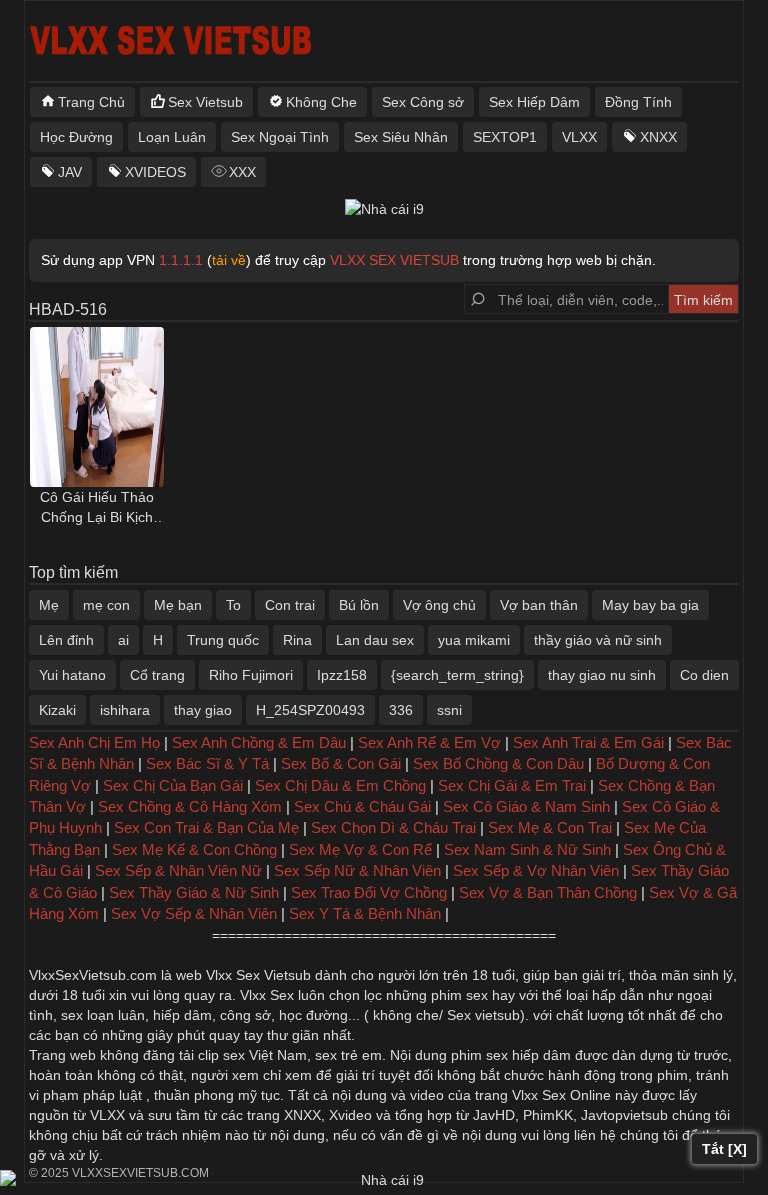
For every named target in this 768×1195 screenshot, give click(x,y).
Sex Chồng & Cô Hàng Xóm (190, 806)
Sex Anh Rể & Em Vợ (429, 742)
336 (401, 710)
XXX (242, 172)
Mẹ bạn (178, 605)
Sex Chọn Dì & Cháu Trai (393, 827)
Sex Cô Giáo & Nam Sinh (526, 806)
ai (123, 640)
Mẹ (49, 605)
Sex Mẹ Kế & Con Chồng (194, 849)
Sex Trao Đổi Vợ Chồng (369, 892)
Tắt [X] (724, 1149)
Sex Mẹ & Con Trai (550, 827)
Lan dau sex (375, 640)
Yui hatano (72, 675)
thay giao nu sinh (602, 675)
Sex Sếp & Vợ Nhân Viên (536, 870)
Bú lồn (359, 605)
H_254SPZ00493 (310, 710)
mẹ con (106, 605)
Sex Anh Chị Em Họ (94, 742)
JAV (70, 172)
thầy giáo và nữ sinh (598, 640)
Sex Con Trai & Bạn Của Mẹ (206, 827)
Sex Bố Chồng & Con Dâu (498, 763)
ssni (449, 710)
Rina (297, 640)
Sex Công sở (423, 102)
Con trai (290, 605)
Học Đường (76, 137)
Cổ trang (157, 675)
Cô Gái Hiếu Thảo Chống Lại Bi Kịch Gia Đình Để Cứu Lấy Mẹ (97, 508)
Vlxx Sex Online (561, 1095)
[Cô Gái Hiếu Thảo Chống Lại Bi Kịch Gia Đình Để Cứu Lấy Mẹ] (97, 407)
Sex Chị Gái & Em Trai (512, 785)
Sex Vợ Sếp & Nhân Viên (194, 913)
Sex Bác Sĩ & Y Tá (207, 763)
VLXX (579, 137)
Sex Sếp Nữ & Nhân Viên (357, 870)
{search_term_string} (457, 675)
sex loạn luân (103, 1015)
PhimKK (548, 1115)
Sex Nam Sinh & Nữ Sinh (527, 849)
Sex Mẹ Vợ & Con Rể (360, 849)
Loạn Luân (172, 137)
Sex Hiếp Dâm (534, 102)
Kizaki (57, 710)
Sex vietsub (481, 1015)
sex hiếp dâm (528, 1055)
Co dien (704, 675)
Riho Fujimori (251, 675)
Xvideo (350, 1115)
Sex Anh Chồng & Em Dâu (259, 742)
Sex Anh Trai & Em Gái (588, 742)
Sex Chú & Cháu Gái (362, 806)
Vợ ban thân (539, 605)
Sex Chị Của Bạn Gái (173, 785)
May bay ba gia (650, 605)
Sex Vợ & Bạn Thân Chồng (548, 892)
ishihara (125, 710)
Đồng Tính (638, 102)
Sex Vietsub (205, 102)
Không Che (321, 102)
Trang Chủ (91, 102)
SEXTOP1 (505, 137)
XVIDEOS (155, 172)
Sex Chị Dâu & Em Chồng (340, 785)
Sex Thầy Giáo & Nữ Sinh (194, 892)
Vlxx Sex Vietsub (258, 975)
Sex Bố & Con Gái (341, 763)
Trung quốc (223, 640)
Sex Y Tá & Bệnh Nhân (365, 913)
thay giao (203, 710)
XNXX (658, 137)
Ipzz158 (342, 675)
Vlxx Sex (267, 995)
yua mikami (474, 640)
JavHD (494, 1115)
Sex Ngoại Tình (280, 137)
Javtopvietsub (624, 1115)
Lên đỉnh (66, 640)
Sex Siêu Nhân (401, 137)
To (233, 605)
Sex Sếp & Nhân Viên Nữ (178, 870)
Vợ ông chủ (439, 605)
